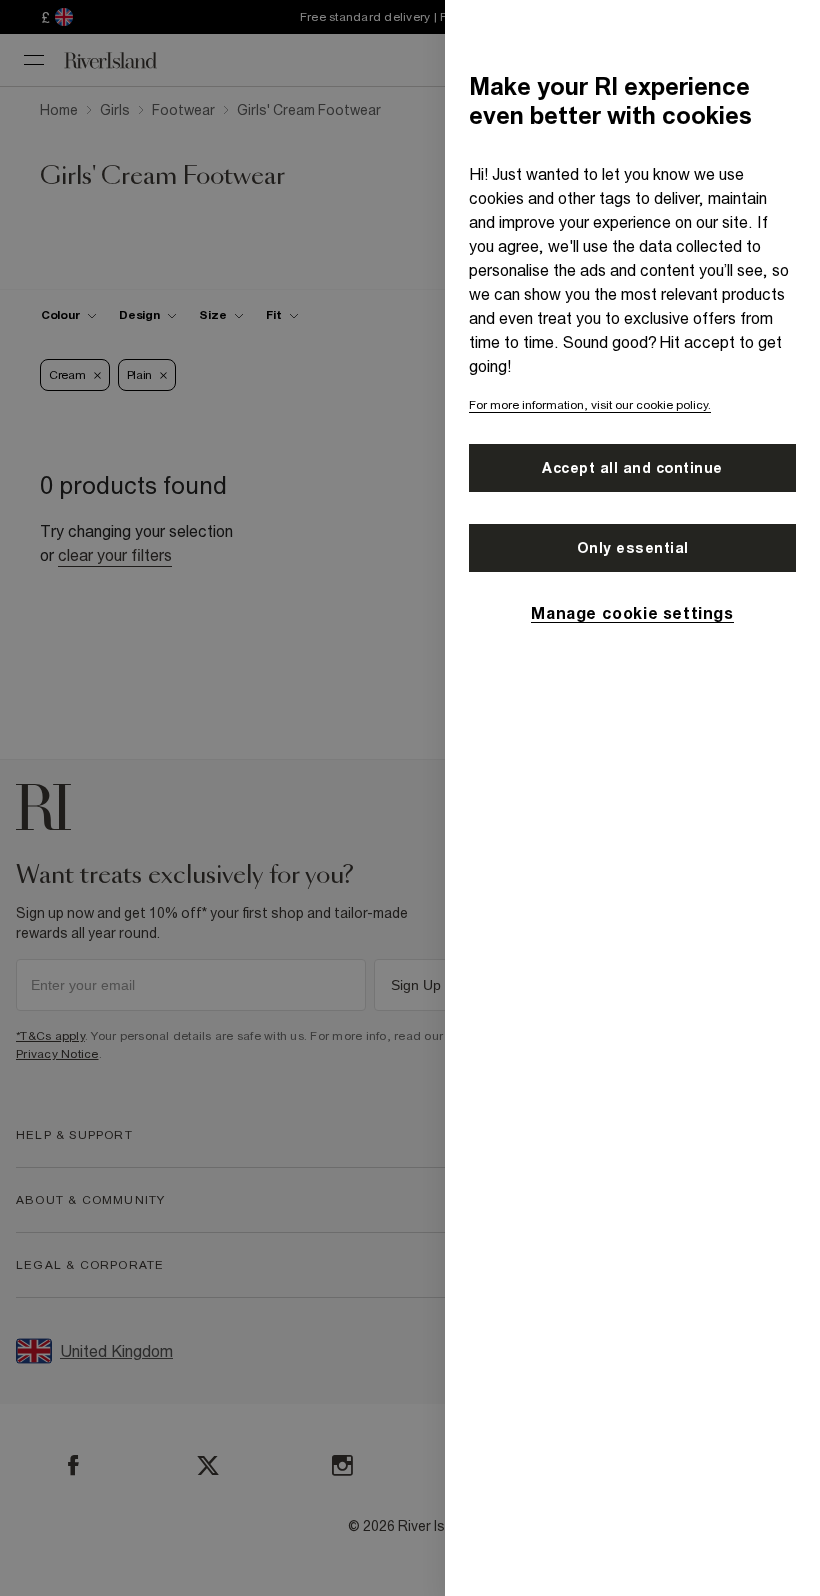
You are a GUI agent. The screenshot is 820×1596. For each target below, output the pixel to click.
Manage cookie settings (632, 613)
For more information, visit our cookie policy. (590, 405)
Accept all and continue (632, 468)
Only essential (633, 548)
